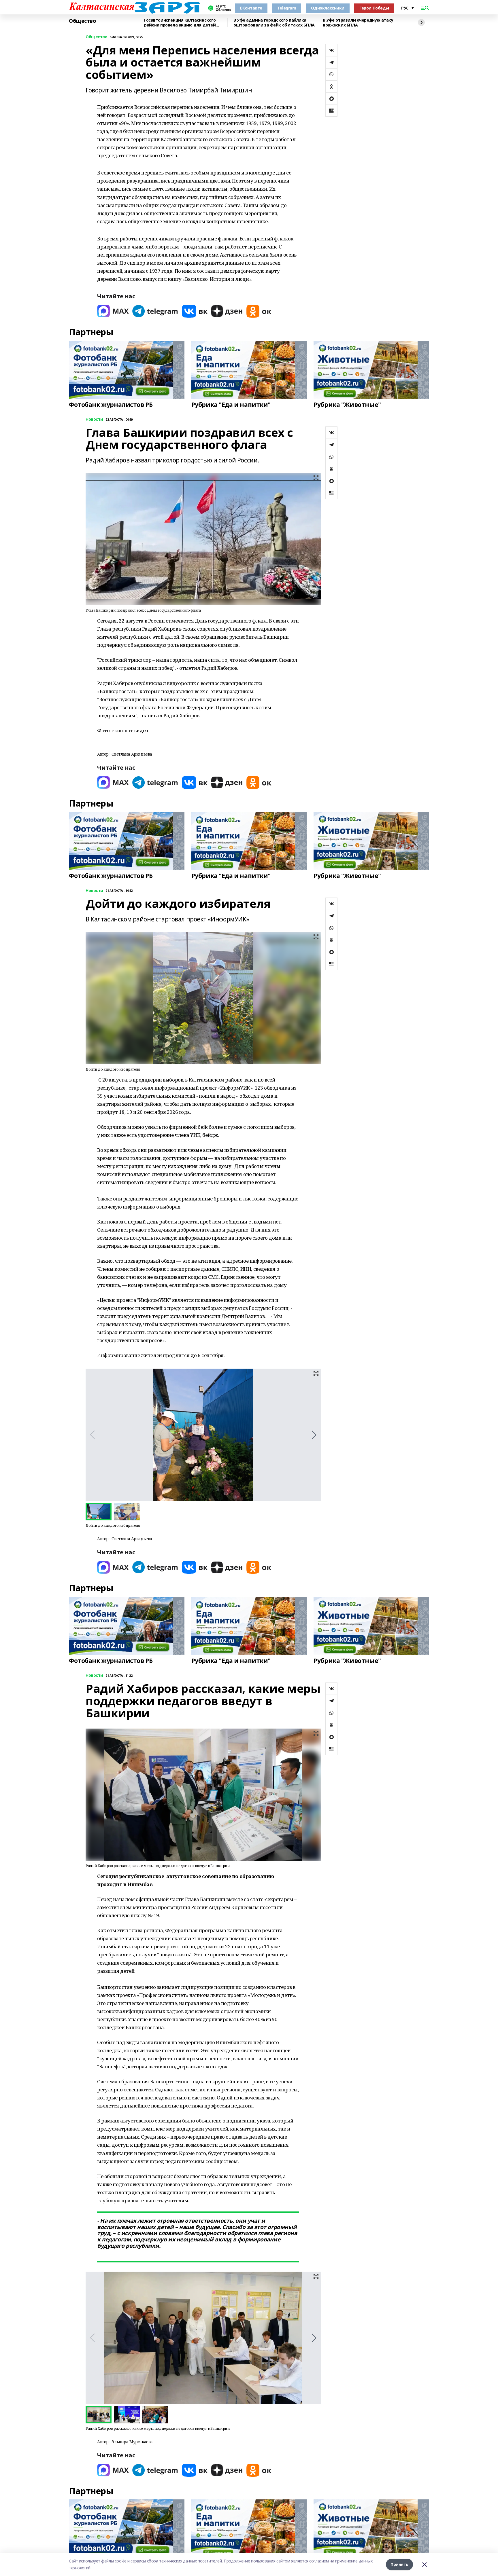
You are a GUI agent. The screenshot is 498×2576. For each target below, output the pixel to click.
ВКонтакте (251, 8)
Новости (94, 419)
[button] (314, 1435)
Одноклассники (328, 8)
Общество (83, 21)
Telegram (287, 8)
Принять (399, 2564)
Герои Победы (374, 8)
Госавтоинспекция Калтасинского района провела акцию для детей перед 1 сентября (180, 23)
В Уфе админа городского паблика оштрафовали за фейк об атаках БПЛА (274, 23)
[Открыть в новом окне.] (113, 311)
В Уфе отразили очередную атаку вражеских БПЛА (358, 23)
